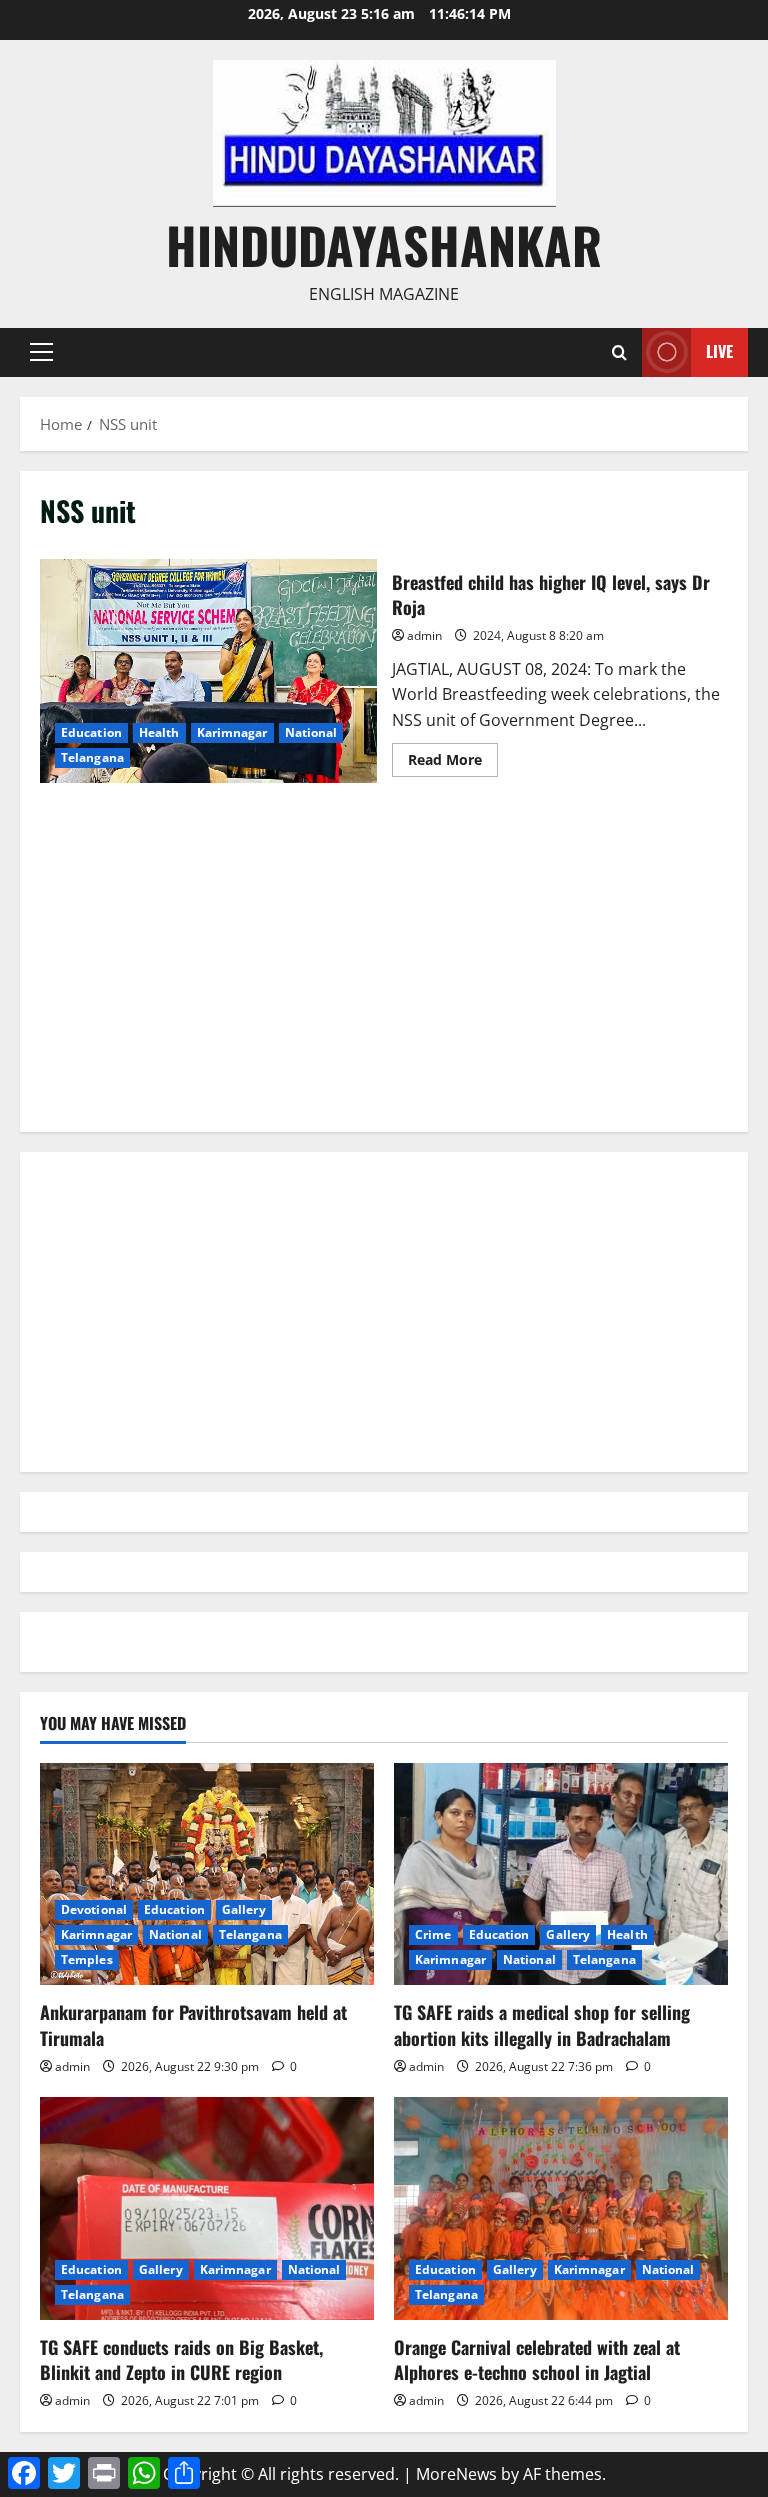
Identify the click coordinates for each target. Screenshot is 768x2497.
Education (91, 732)
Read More (453, 763)
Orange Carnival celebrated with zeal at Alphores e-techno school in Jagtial (537, 2359)
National (311, 732)
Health (159, 732)
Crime (433, 1934)
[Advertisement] (384, 972)
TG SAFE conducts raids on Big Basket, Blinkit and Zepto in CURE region (181, 2359)
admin (424, 635)
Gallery (244, 1909)
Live (719, 351)
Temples (87, 1959)
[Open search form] (619, 352)
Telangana (92, 757)
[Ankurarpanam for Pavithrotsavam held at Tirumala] (207, 1874)
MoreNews (456, 2474)
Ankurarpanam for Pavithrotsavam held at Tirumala (193, 2024)
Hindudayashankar (384, 244)
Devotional (94, 1909)
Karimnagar (232, 732)
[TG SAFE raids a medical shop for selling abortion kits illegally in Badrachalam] (561, 1874)
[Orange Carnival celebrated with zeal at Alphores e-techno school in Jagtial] (561, 2208)
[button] (41, 352)
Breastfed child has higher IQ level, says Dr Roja (208, 671)
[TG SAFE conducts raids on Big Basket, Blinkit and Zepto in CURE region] (207, 2208)
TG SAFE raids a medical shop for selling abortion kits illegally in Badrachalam (542, 2024)
